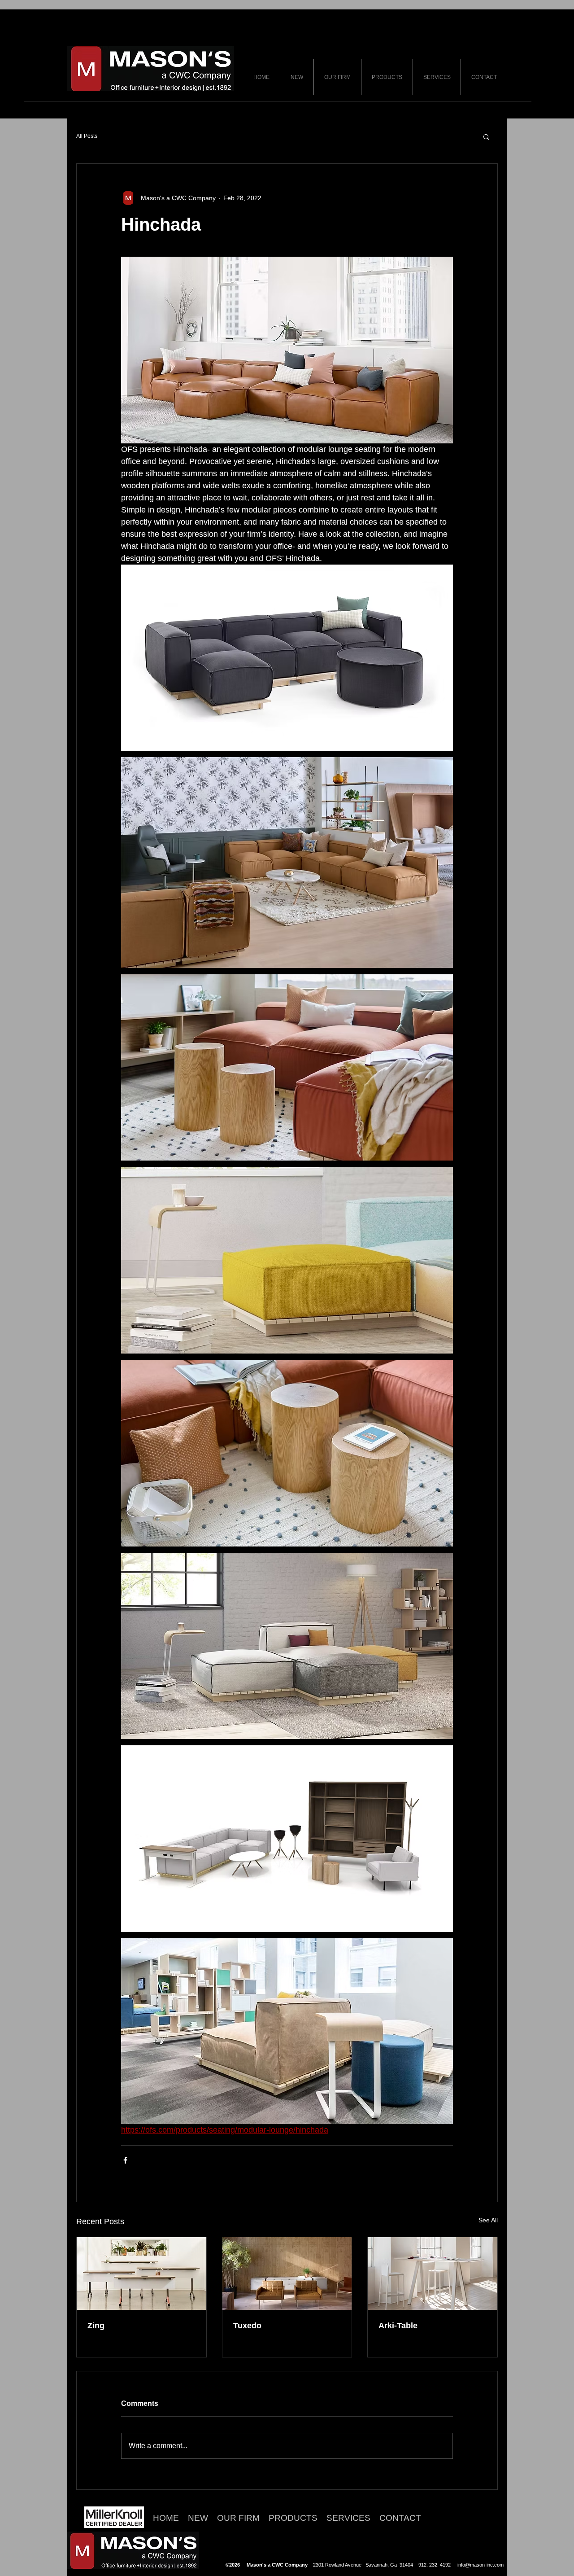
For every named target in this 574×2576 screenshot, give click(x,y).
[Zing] (141, 2274)
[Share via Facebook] (125, 2160)
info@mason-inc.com (481, 2565)
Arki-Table (398, 2326)
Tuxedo (247, 2326)
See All (488, 2220)
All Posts (87, 136)
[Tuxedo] (287, 2274)
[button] (486, 136)
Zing (96, 2326)
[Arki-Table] (433, 2274)
